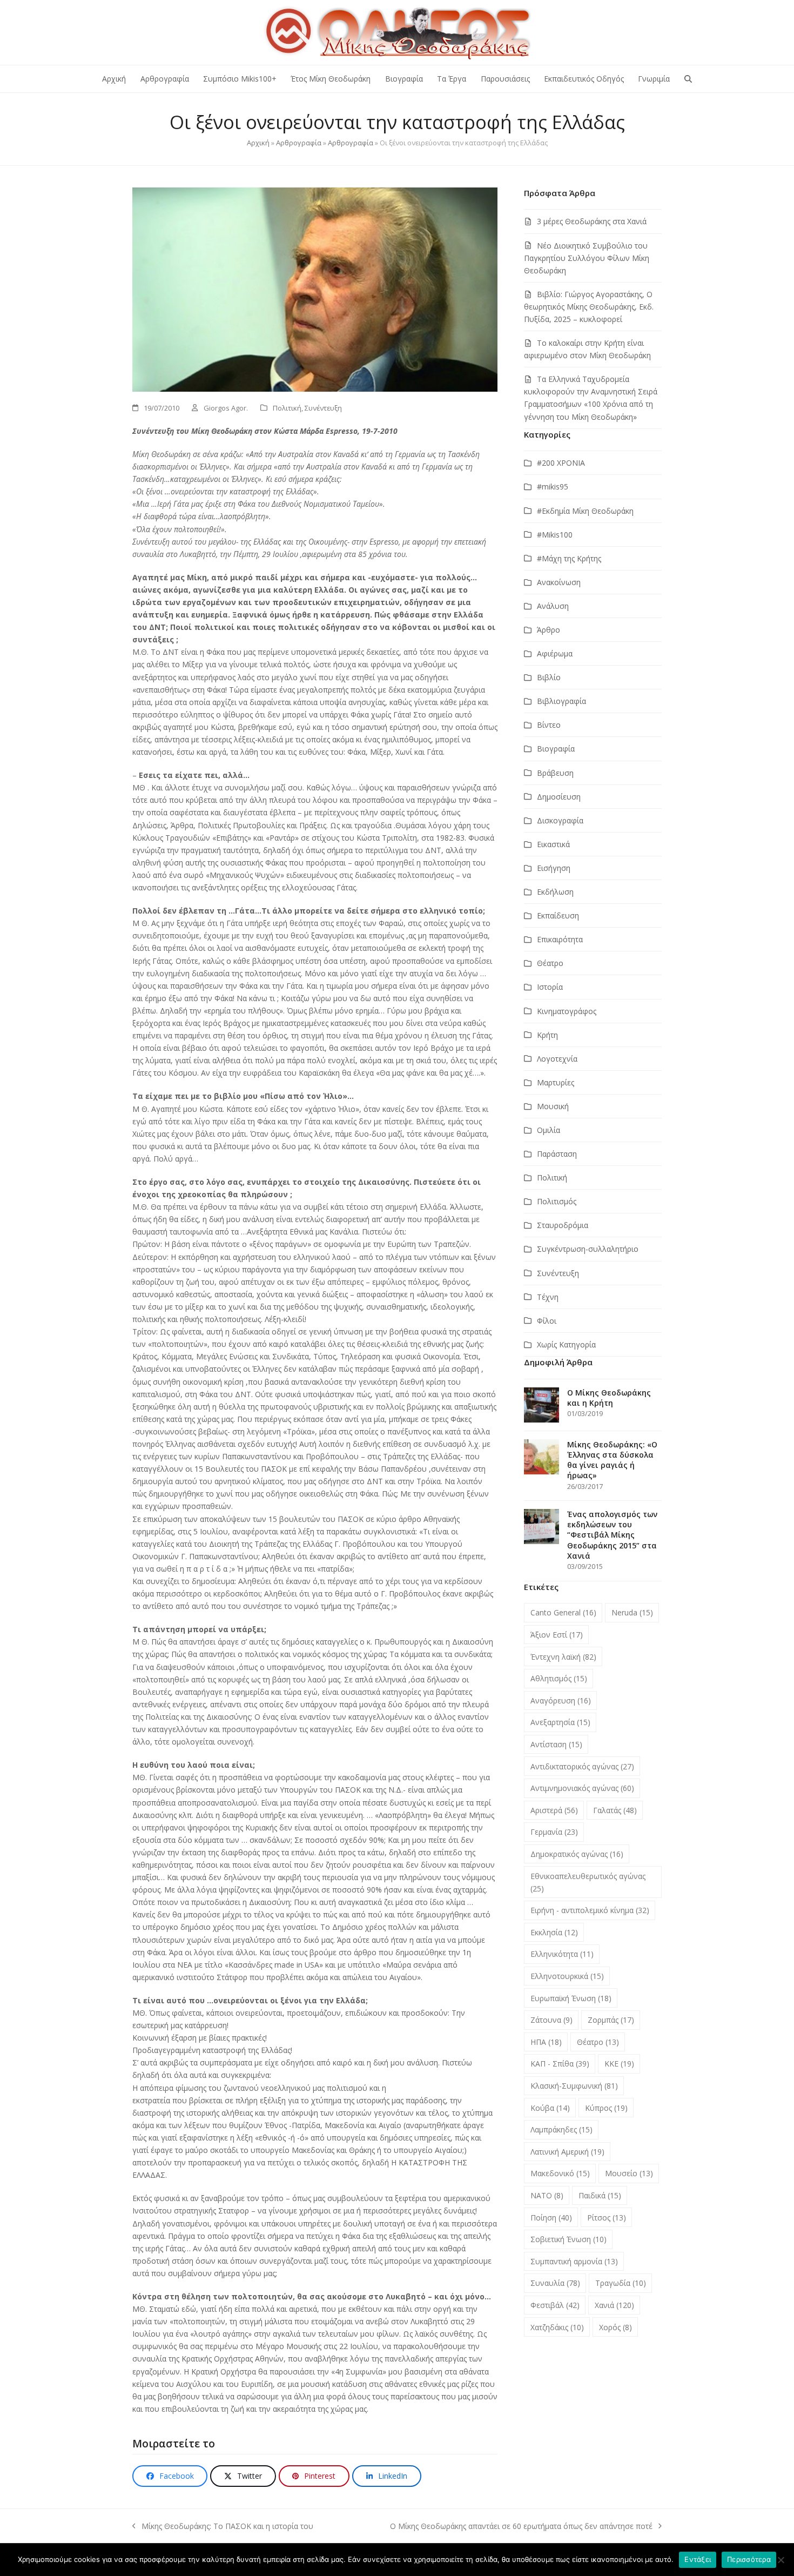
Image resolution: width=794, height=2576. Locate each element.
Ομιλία (549, 1130)
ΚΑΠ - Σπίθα (560, 2064)
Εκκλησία (554, 1932)
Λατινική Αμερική (567, 2152)
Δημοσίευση (559, 797)
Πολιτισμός (557, 1201)
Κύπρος (606, 2108)
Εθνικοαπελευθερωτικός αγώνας (588, 1882)
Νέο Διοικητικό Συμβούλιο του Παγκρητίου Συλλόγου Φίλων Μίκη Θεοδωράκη (587, 258)
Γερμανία (554, 1832)
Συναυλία (555, 2283)
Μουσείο (629, 2173)
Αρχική (258, 143)
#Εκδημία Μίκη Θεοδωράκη (585, 511)
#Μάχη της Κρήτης (569, 558)
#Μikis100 (555, 535)
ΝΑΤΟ (547, 2195)
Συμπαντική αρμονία (574, 2261)
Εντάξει (698, 2559)
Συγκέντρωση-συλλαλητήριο (588, 1249)
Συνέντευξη (323, 408)
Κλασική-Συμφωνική (574, 2086)
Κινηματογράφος (567, 1011)
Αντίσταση (556, 1744)
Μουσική (553, 1106)
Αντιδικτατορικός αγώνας (582, 1766)
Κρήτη (547, 1035)
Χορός (615, 2327)
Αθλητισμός (559, 1678)
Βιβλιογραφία (561, 701)
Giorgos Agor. (226, 408)
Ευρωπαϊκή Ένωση (571, 1998)
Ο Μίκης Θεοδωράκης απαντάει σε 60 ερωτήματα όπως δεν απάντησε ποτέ (521, 2527)
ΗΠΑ (546, 2042)
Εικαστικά (553, 844)
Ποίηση (551, 2218)
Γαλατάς (615, 1810)
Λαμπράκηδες (561, 2129)
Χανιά (614, 2305)
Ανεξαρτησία (560, 1722)
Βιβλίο (549, 677)
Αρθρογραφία (299, 143)
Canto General (563, 1612)
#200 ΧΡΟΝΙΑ (561, 463)
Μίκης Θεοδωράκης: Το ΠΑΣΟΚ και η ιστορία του (223, 2527)
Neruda (632, 1612)
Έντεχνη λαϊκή (563, 1657)
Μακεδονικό (560, 2173)
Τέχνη (548, 1297)
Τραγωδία (621, 2283)
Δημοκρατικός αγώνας (577, 1854)
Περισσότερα (749, 2559)
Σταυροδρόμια (563, 1225)
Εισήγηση (554, 868)
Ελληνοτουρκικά (567, 1976)
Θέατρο (550, 963)
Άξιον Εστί (557, 1635)
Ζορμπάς (611, 2020)
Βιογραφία (556, 749)
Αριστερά (554, 1810)
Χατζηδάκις (557, 2327)
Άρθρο (549, 630)
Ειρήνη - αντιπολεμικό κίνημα (590, 1910)
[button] (688, 79)
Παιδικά (600, 2195)
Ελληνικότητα (562, 1954)
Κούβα (550, 2108)
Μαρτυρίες (556, 1082)
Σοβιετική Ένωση (568, 2239)
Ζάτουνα (551, 2020)
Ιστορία (550, 987)
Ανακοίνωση (559, 582)
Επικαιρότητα (560, 939)
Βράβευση (555, 773)
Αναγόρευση (561, 1700)
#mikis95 (553, 487)
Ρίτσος (607, 2218)
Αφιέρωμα (555, 653)
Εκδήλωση (555, 892)
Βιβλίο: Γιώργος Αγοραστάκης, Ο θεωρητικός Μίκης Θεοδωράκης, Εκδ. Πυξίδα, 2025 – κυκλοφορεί (589, 307)
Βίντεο (549, 725)
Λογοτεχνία (557, 1059)
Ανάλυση (553, 606)
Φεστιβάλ (555, 2305)
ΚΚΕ (619, 2064)
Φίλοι (547, 1321)
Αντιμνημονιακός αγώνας (582, 1788)
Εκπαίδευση (558, 915)
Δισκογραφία (560, 820)
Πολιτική (287, 408)
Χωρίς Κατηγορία (566, 1344)
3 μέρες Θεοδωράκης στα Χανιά (592, 221)
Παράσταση (557, 1154)
